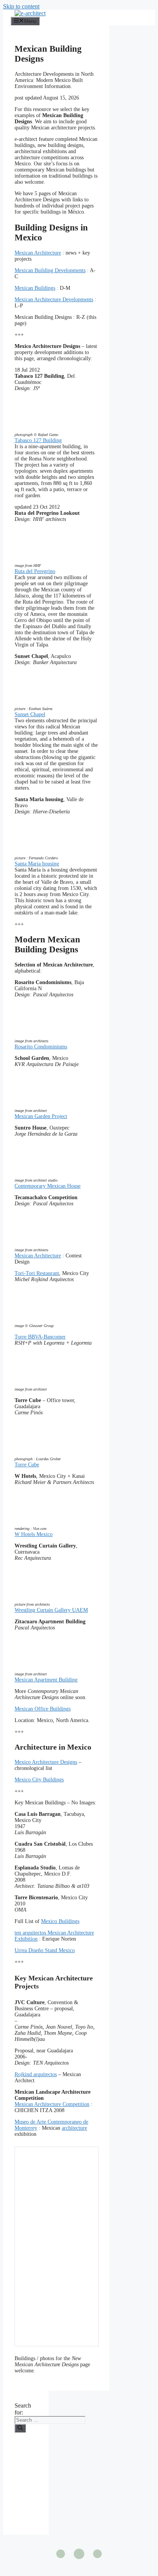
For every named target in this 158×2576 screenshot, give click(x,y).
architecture (74, 2128)
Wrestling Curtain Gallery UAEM (51, 1610)
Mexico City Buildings (39, 1780)
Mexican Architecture (38, 253)
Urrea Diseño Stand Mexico (45, 1950)
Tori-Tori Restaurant (37, 1273)
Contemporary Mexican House (48, 1186)
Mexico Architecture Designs (46, 1762)
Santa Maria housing (37, 864)
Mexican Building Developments (50, 270)
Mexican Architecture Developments (54, 300)
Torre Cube (27, 1465)
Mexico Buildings (60, 1921)
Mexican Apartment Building (46, 1680)
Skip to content (21, 6)
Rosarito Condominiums (41, 1047)
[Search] (20, 2428)
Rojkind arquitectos (36, 2074)
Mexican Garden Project (41, 1116)
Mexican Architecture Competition (52, 2104)
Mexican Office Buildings (43, 1709)
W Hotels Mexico (34, 1534)
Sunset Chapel (30, 714)
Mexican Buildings (35, 288)
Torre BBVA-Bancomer (40, 1337)
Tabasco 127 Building (38, 440)
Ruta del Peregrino (35, 571)
